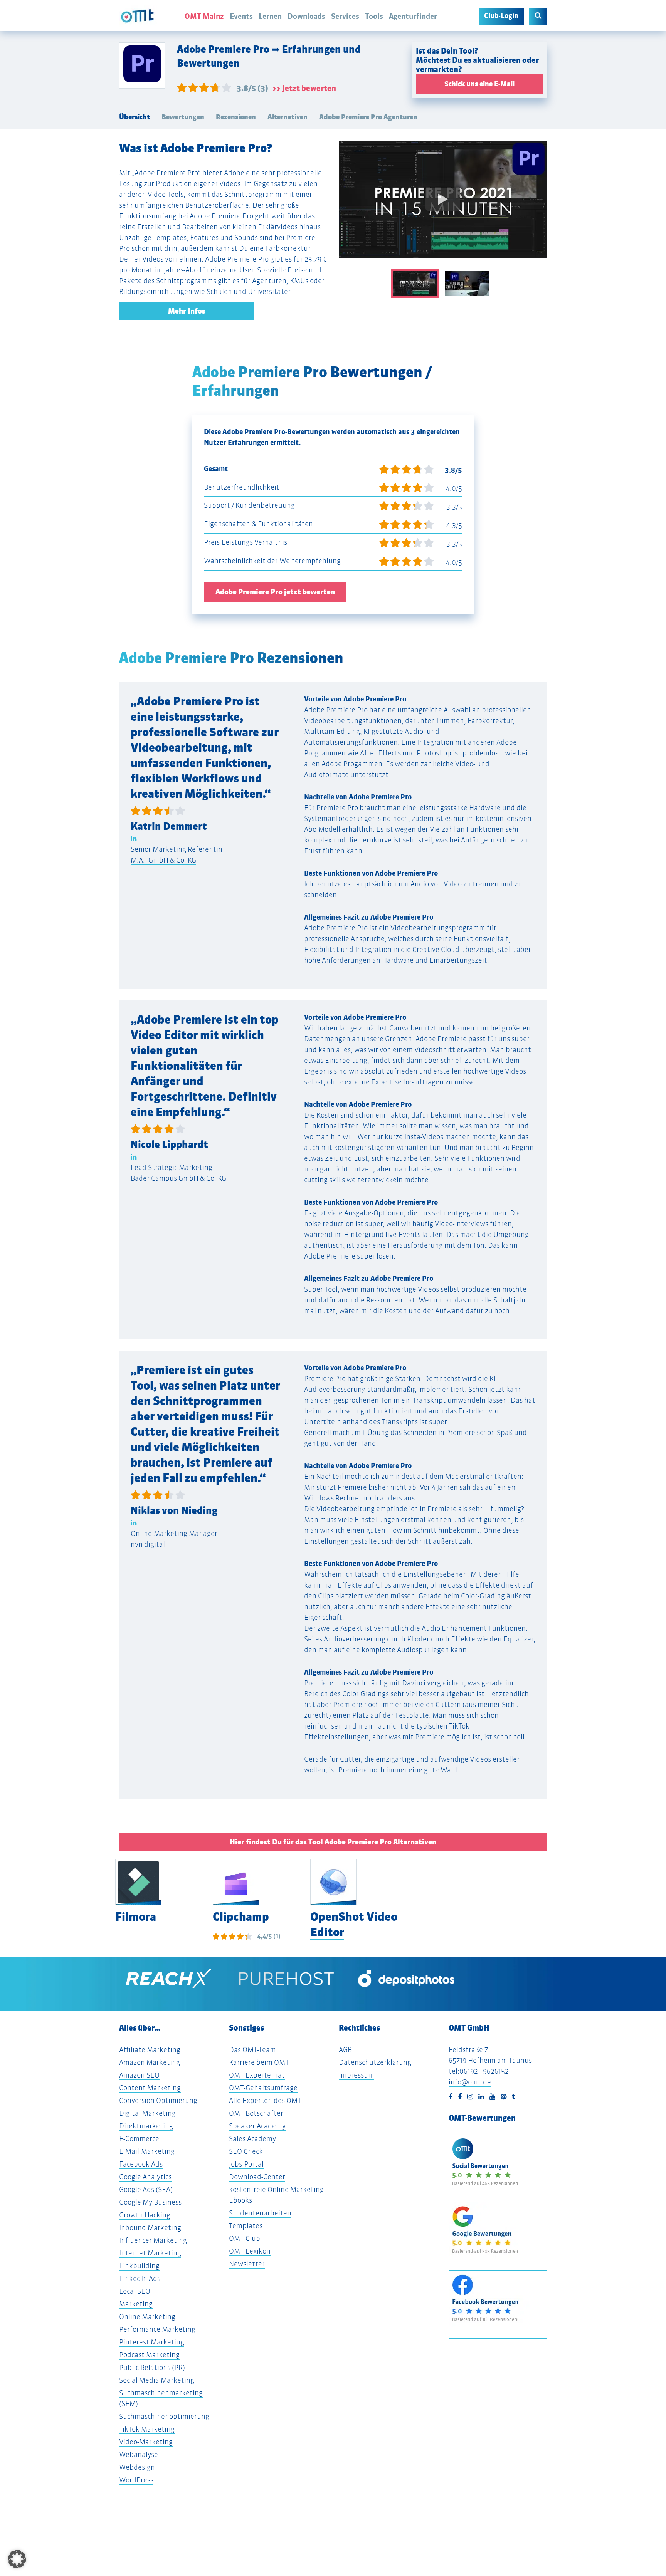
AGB (345, 2050)
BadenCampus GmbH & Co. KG (178, 1178)
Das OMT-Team (252, 2050)
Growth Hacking (145, 2215)
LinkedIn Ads (140, 2278)
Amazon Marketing (150, 2062)
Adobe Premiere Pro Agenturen (368, 117)
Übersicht (135, 117)
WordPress (136, 2480)
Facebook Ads (141, 2164)
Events (241, 16)
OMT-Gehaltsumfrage (263, 2088)
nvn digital (148, 1544)
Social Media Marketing (157, 2380)
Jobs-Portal (246, 2164)
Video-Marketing (146, 2442)
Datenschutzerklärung (375, 2062)
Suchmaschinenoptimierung (164, 2416)
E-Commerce (139, 2139)
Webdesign (137, 2467)
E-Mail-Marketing (147, 2151)
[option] (443, 205)
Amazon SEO (139, 2075)
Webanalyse (139, 2454)
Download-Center (257, 2177)
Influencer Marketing (153, 2240)
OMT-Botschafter (256, 2113)
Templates (246, 2226)
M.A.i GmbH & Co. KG (163, 860)
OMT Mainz (204, 16)
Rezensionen (236, 117)
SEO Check (246, 2151)
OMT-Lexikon (250, 2251)
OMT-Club (245, 2238)
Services (345, 16)
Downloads (306, 16)
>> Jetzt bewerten (304, 88)
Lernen (270, 16)
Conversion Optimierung (158, 2100)
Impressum (357, 2075)
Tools (374, 16)
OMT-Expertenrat (257, 2075)
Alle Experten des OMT (265, 2100)
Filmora (136, 1917)
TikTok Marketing (147, 2429)
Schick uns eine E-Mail (479, 84)
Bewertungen (183, 117)
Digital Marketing (147, 2113)
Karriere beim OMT (259, 2062)
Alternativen (288, 117)
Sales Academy (252, 2139)
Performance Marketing (157, 2329)
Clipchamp (241, 1917)
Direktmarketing (146, 2126)
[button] (17, 2559)
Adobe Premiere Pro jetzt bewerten (275, 592)
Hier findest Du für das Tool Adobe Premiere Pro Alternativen (333, 1842)
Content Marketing (150, 2088)
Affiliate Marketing (150, 2050)
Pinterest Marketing (152, 2342)
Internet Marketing (150, 2253)
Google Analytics (145, 2177)
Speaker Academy (257, 2126)
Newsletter (247, 2264)
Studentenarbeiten (260, 2213)
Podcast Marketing (149, 2355)
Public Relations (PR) (152, 2367)
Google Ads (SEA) (146, 2189)
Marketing (136, 2304)
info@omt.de (470, 2082)
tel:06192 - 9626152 (479, 2071)
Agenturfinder (413, 16)
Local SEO (135, 2291)
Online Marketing (147, 2317)
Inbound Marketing (150, 2228)
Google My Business (150, 2202)
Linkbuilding (139, 2266)
